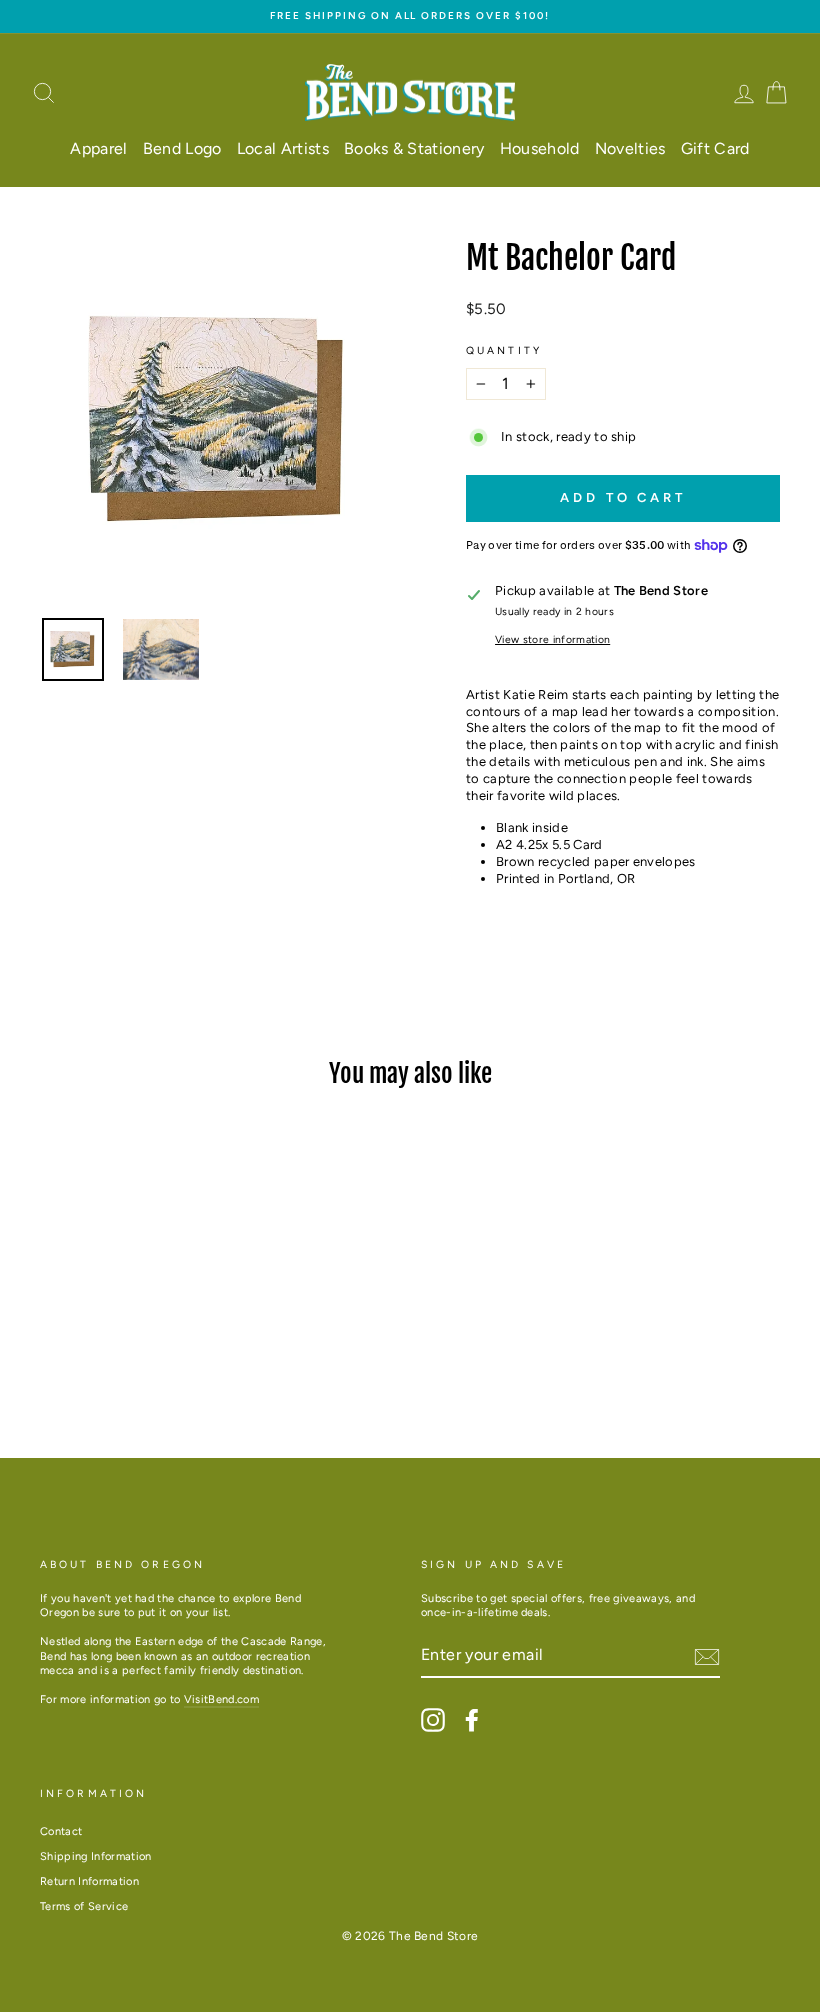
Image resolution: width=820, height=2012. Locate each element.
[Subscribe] (707, 1657)
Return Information (89, 1881)
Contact (61, 1831)
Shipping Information (96, 1856)
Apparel (98, 148)
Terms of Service (84, 1906)
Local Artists (283, 148)
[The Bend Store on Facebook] (472, 1720)
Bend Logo (182, 148)
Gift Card (715, 148)
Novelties (630, 148)
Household (540, 148)
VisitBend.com (221, 1699)
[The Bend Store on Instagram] (433, 1720)
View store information (552, 639)
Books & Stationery (414, 148)
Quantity (504, 350)
